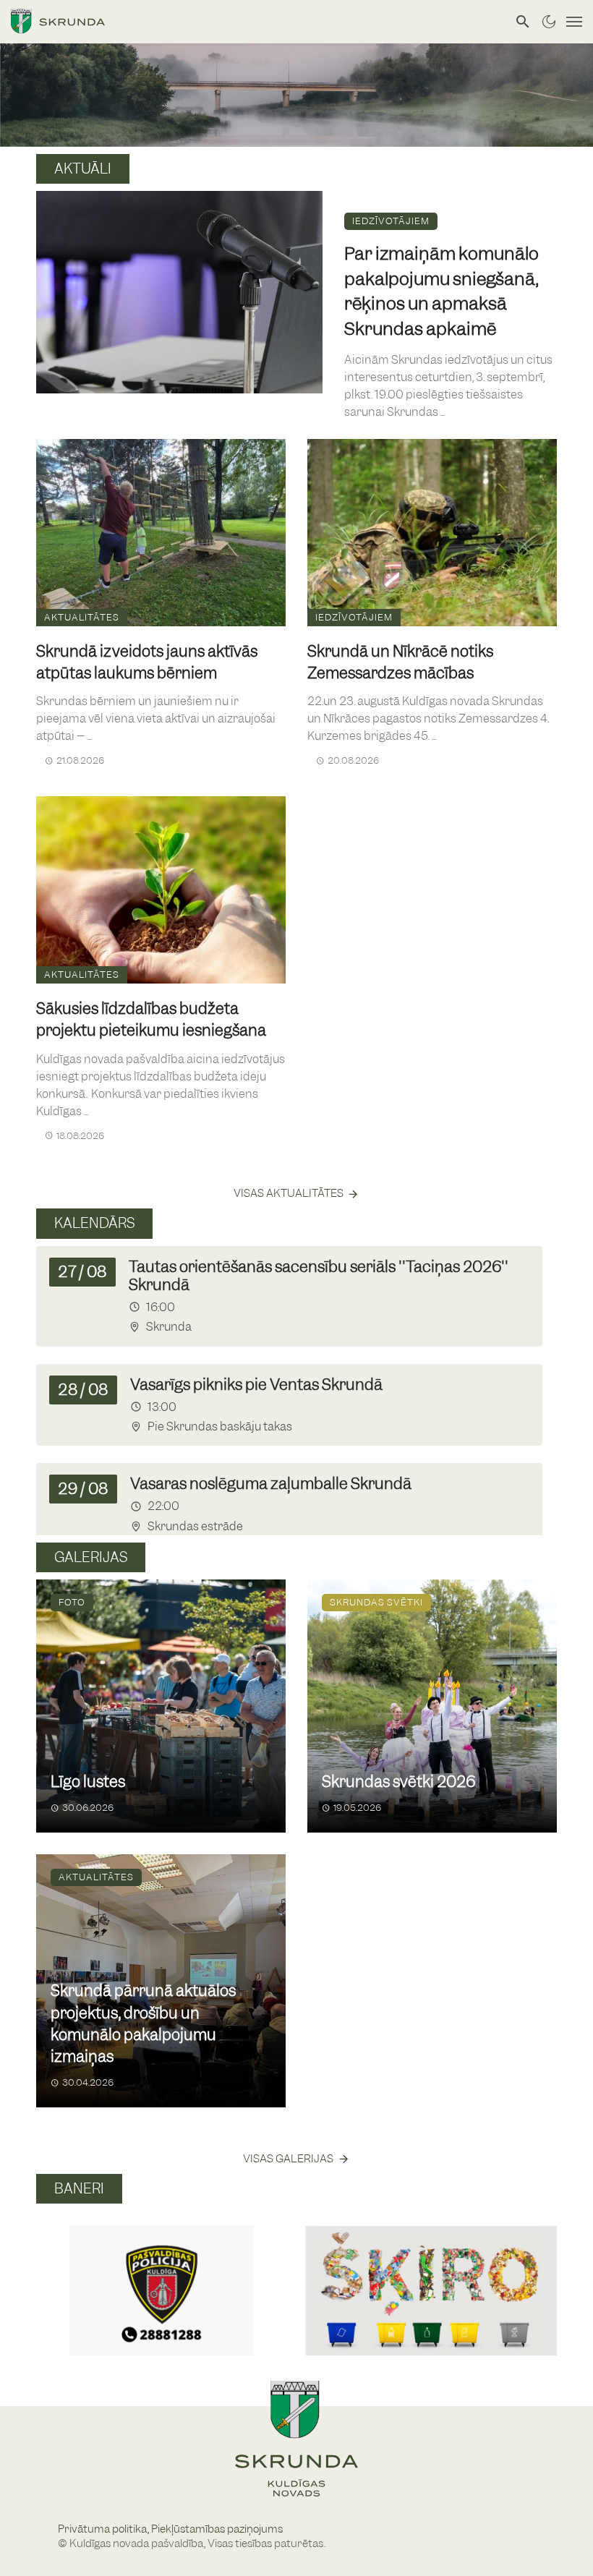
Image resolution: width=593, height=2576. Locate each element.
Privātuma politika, (104, 2529)
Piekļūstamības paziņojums (217, 2529)
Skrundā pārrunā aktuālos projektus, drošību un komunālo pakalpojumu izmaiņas (143, 2023)
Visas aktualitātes (289, 1193)
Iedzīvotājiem (391, 221)
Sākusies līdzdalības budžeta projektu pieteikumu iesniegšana (151, 1019)
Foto (72, 1602)
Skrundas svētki (376, 1602)
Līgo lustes (88, 1782)
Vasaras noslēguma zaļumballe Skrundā (271, 1484)
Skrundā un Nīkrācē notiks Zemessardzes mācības (400, 662)
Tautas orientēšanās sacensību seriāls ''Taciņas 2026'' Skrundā (319, 1276)
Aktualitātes (82, 617)
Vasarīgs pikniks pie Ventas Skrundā (256, 1385)
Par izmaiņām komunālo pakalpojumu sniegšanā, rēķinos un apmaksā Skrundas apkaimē (441, 291)
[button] (53, 2274)
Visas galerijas (288, 2159)
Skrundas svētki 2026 (398, 1782)
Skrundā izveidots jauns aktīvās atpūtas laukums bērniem (147, 662)
